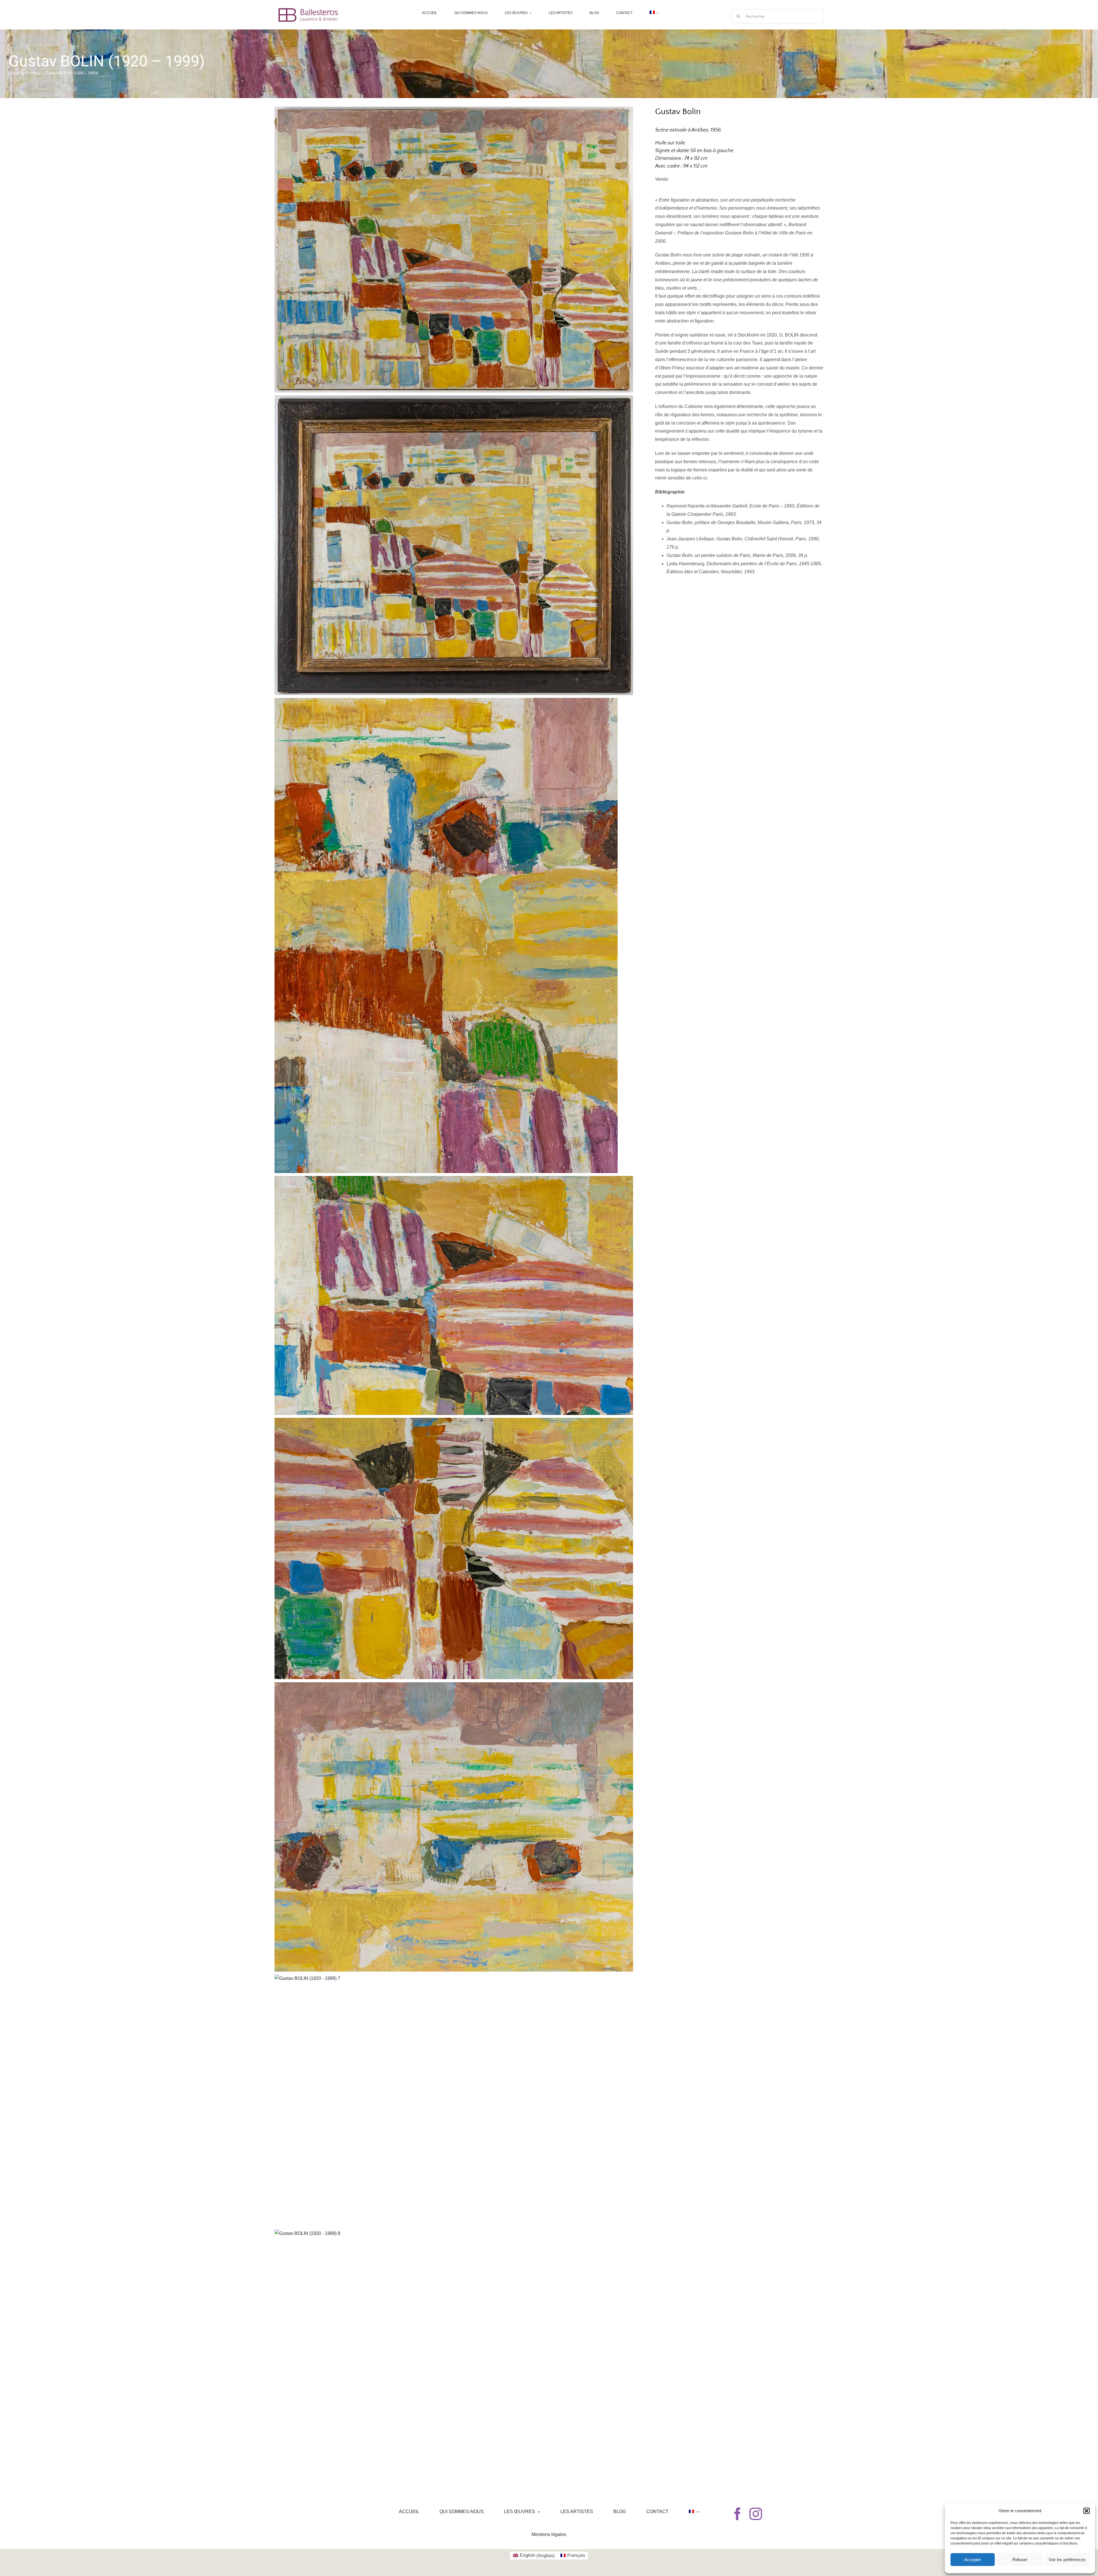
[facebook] (737, 2514)
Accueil (15, 73)
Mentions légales (549, 2534)
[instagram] (756, 2514)
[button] (1087, 2511)
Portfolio (33, 73)
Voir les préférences (1067, 2560)
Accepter (973, 2560)
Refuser (1020, 2560)
